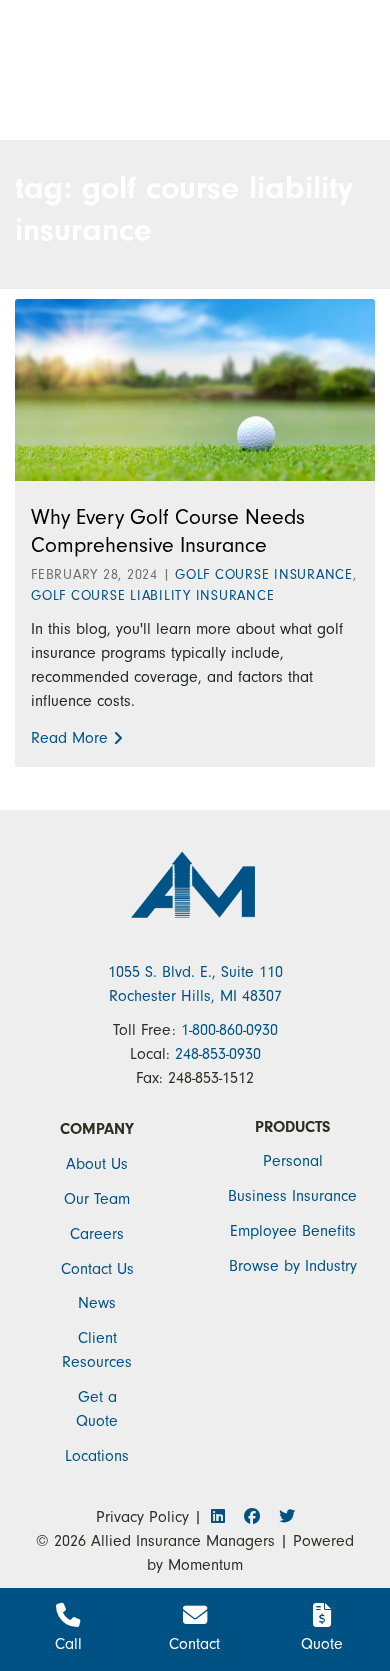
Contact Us (97, 1269)
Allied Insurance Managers (183, 1541)
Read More (69, 738)
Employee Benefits (293, 1231)
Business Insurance (292, 1196)
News (97, 1303)
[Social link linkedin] (223, 1517)
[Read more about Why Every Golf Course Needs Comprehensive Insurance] (195, 389)
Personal (293, 1161)
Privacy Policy (142, 1517)
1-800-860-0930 (229, 1030)
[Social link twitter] (285, 1517)
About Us (97, 1164)
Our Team (97, 1199)
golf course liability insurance (152, 595)
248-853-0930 (218, 1054)
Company (97, 1129)
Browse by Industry (293, 1266)
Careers (97, 1234)
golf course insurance (264, 574)
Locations (97, 1456)
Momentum (205, 1565)
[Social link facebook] (257, 1517)
